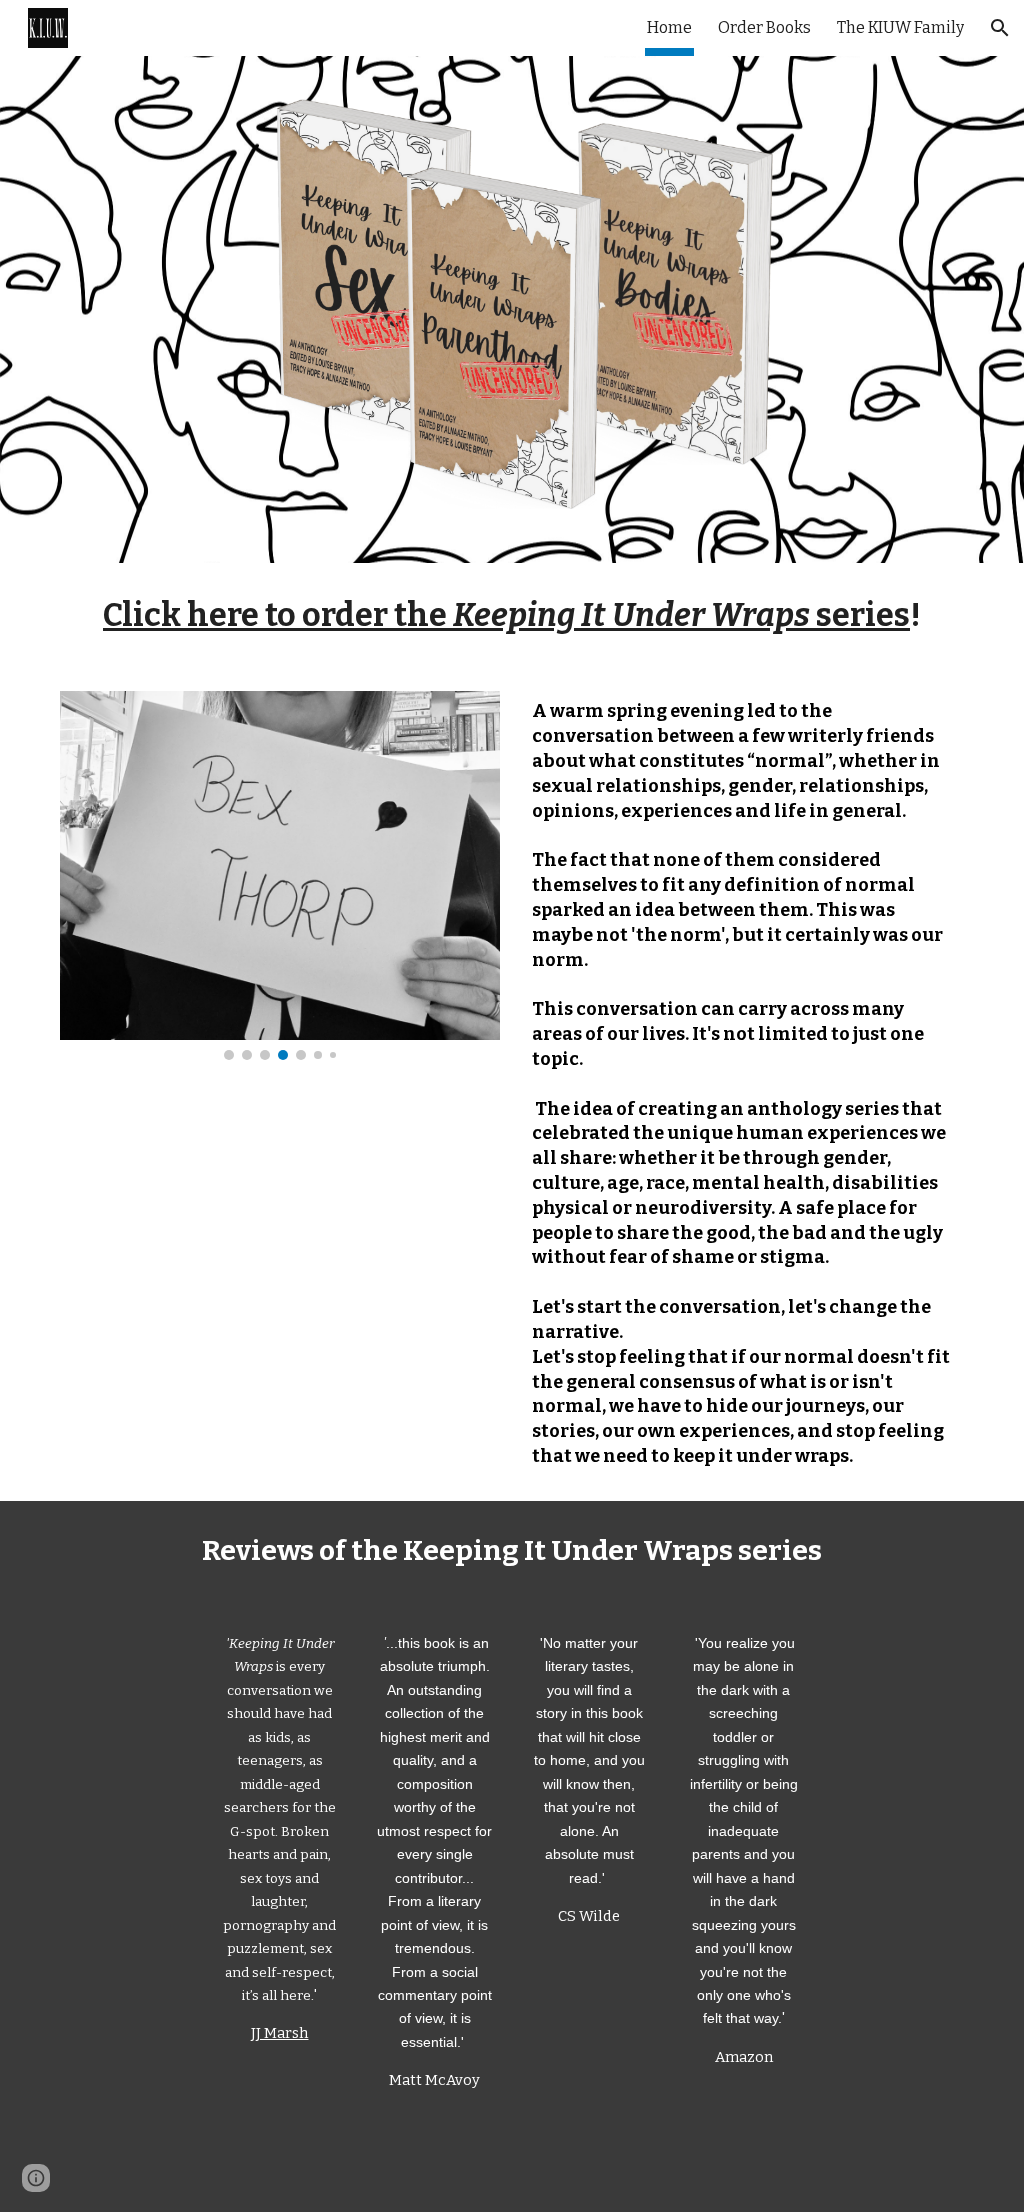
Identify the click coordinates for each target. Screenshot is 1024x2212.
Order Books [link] (764, 27)
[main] (512, 615)
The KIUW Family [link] (900, 27)
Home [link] (669, 27)
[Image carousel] (280, 875)
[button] (1000, 28)
